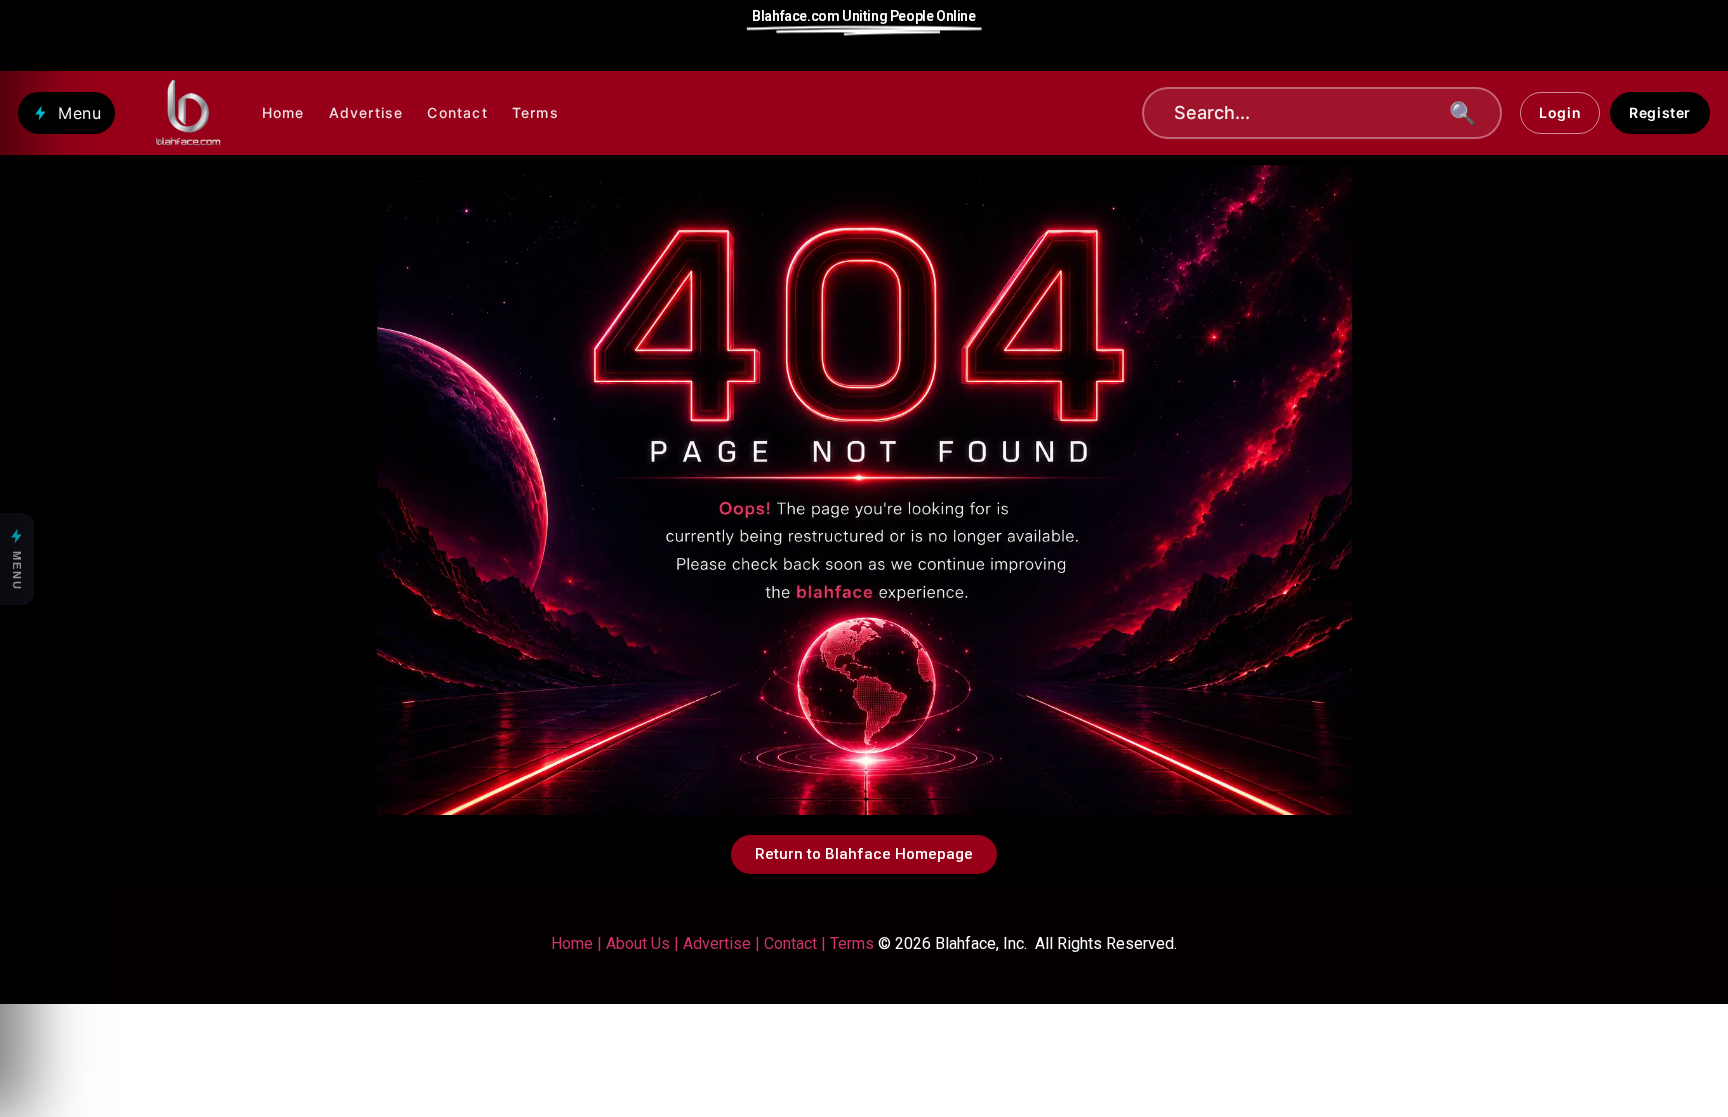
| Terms (845, 943)
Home (283, 112)
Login (1560, 112)
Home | (576, 943)
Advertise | (723, 943)
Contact (457, 112)
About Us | (644, 943)
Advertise (366, 112)
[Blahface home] (188, 113)
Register (1660, 112)
